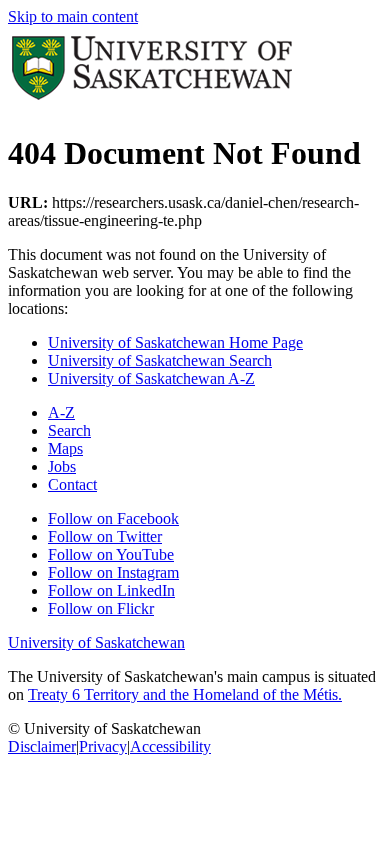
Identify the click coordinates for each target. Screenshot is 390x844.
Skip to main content (73, 16)
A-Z (61, 412)
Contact (72, 484)
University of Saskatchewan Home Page (175, 342)
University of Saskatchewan (96, 642)
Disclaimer (42, 746)
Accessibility (170, 746)
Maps (65, 448)
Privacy (103, 746)
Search (69, 430)
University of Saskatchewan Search (160, 360)
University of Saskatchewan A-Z (151, 378)
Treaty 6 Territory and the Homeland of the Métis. (185, 694)
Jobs (62, 466)
